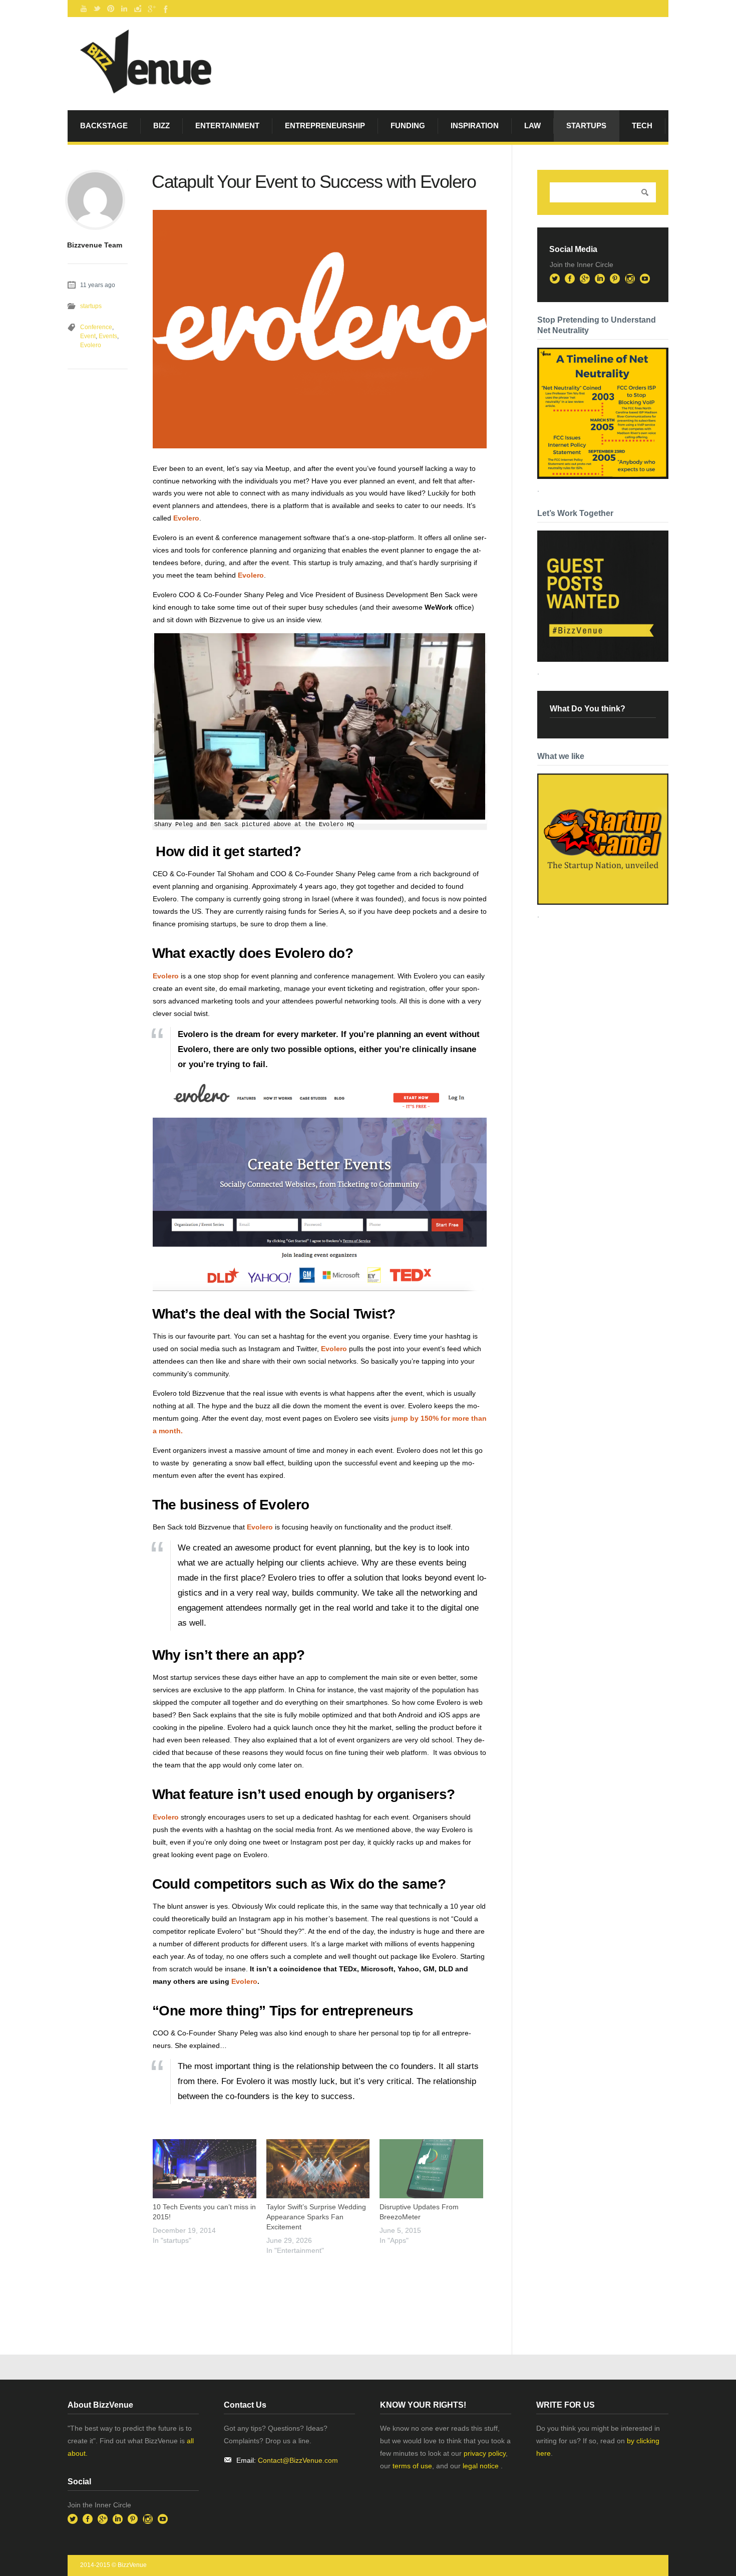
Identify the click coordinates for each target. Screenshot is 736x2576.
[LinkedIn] (124, 9)
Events (108, 336)
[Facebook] (165, 9)
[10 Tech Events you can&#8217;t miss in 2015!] (205, 2169)
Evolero (186, 518)
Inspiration (475, 125)
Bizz (161, 125)
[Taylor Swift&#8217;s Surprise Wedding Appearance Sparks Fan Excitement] (318, 2169)
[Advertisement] (270, 2284)
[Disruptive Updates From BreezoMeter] (431, 2169)
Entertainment (227, 125)
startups (586, 125)
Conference (96, 327)
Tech (642, 125)
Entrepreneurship (325, 125)
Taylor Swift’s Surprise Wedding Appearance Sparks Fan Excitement (316, 2217)
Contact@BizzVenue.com (298, 2460)
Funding (408, 125)
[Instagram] (138, 9)
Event (88, 336)
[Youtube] (84, 9)
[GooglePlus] (151, 9)
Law (532, 125)
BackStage (104, 125)
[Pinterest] (111, 9)
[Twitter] (97, 9)
